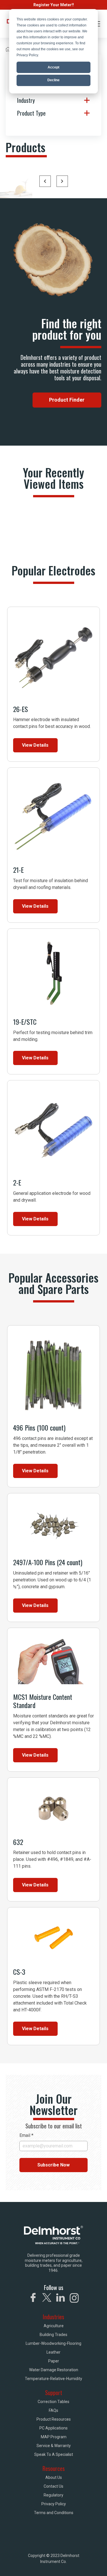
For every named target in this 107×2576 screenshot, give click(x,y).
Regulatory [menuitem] (53, 2495)
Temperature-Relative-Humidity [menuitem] (53, 2379)
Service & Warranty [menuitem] (54, 2446)
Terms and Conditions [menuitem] (54, 2513)
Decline (53, 80)
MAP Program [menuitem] (54, 2437)
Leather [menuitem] (53, 2352)
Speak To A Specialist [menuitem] (54, 2454)
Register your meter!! (54, 5)
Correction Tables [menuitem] (53, 2402)
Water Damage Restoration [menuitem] (54, 2370)
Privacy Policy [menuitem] (54, 2504)
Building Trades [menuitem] (53, 2335)
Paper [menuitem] (54, 2361)
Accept (53, 67)
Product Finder (67, 400)
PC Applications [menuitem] (53, 2428)
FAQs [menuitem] (53, 2410)
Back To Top (78, 2564)
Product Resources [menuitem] (54, 2419)
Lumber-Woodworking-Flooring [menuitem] (53, 2343)
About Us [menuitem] (54, 2477)
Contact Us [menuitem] (53, 2486)
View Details (35, 745)
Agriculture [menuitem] (54, 2326)
